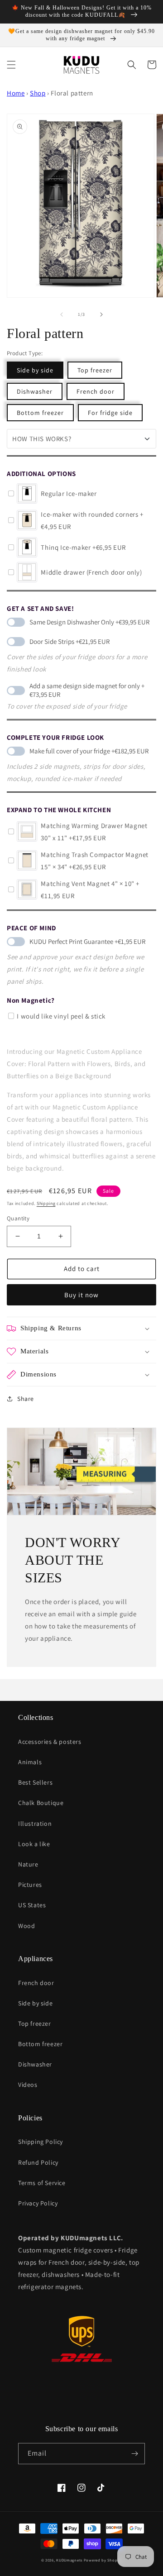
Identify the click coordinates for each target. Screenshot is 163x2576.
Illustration (35, 1824)
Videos (28, 2085)
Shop (38, 93)
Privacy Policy (38, 2203)
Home (16, 93)
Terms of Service (42, 2183)
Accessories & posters (50, 1742)
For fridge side (110, 413)
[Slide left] (62, 314)
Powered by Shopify (103, 2560)
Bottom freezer (40, 413)
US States (32, 1905)
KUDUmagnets (69, 2560)
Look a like (34, 1844)
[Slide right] (101, 314)
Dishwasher (35, 391)
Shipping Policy (41, 2142)
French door (96, 391)
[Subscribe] (134, 2454)
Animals (30, 1762)
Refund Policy (38, 2162)
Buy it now (81, 1295)
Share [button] (26, 1399)
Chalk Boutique (41, 1803)
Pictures (30, 1885)
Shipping (46, 1203)
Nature (28, 1864)
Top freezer (95, 370)
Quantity (18, 1218)
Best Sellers (35, 1782)
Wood (26, 1926)
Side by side (35, 370)
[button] (11, 65)
